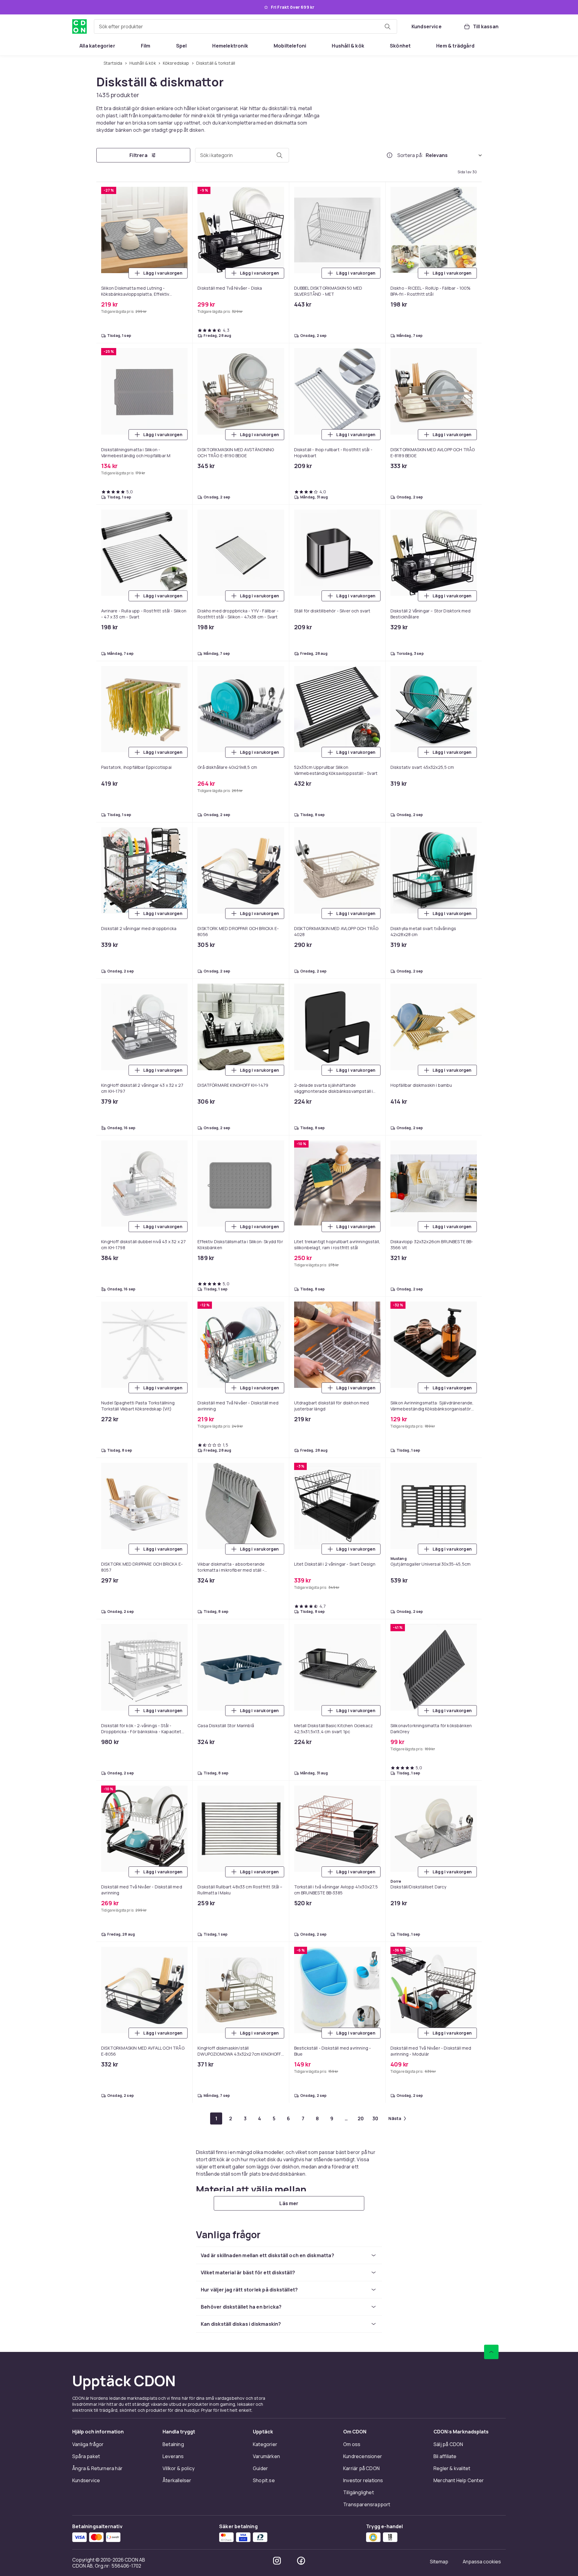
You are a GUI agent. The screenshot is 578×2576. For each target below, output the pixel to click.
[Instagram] (277, 2561)
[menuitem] (97, 46)
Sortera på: (410, 155)
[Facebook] (301, 2561)
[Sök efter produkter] (387, 26)
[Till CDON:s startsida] (79, 26)
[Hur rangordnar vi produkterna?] (390, 155)
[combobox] (245, 26)
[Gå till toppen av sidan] (491, 2352)
